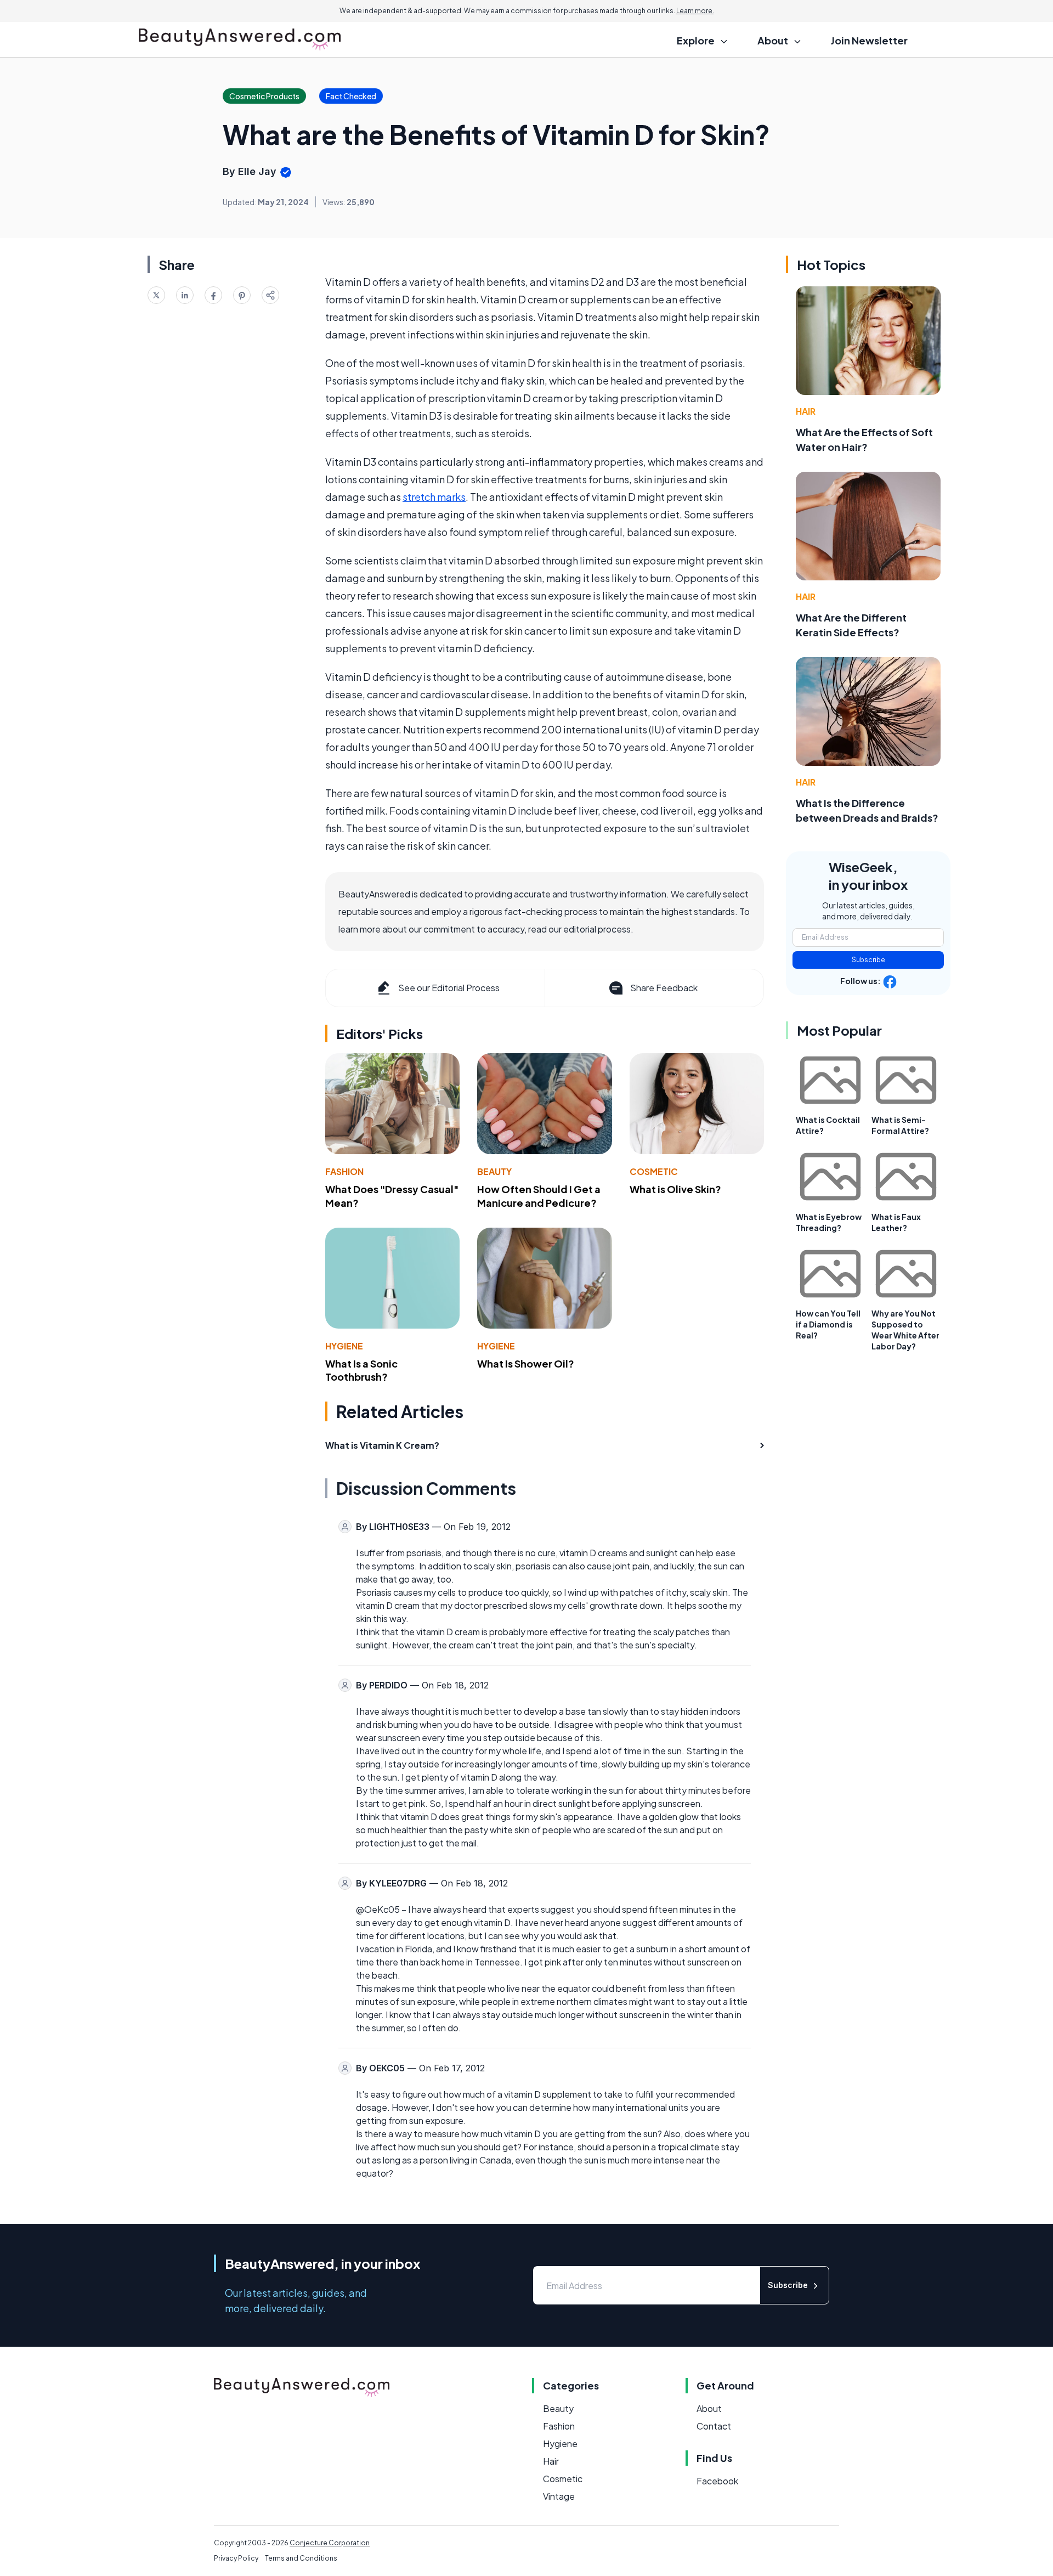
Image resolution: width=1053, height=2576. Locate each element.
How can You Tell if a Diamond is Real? (828, 1324)
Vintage (559, 2496)
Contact (714, 2426)
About (709, 2408)
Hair (806, 411)
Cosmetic (654, 1171)
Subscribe (868, 960)
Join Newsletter (869, 40)
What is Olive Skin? (675, 1189)
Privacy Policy (236, 2558)
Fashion (344, 1171)
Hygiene (344, 1346)
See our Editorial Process (449, 988)
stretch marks (434, 497)
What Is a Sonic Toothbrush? (361, 1370)
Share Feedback (664, 988)
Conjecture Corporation (330, 2543)
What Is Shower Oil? (526, 1363)
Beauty (494, 1171)
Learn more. (695, 11)
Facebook (717, 2481)
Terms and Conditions (301, 2558)
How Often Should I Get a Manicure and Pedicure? (539, 1196)
